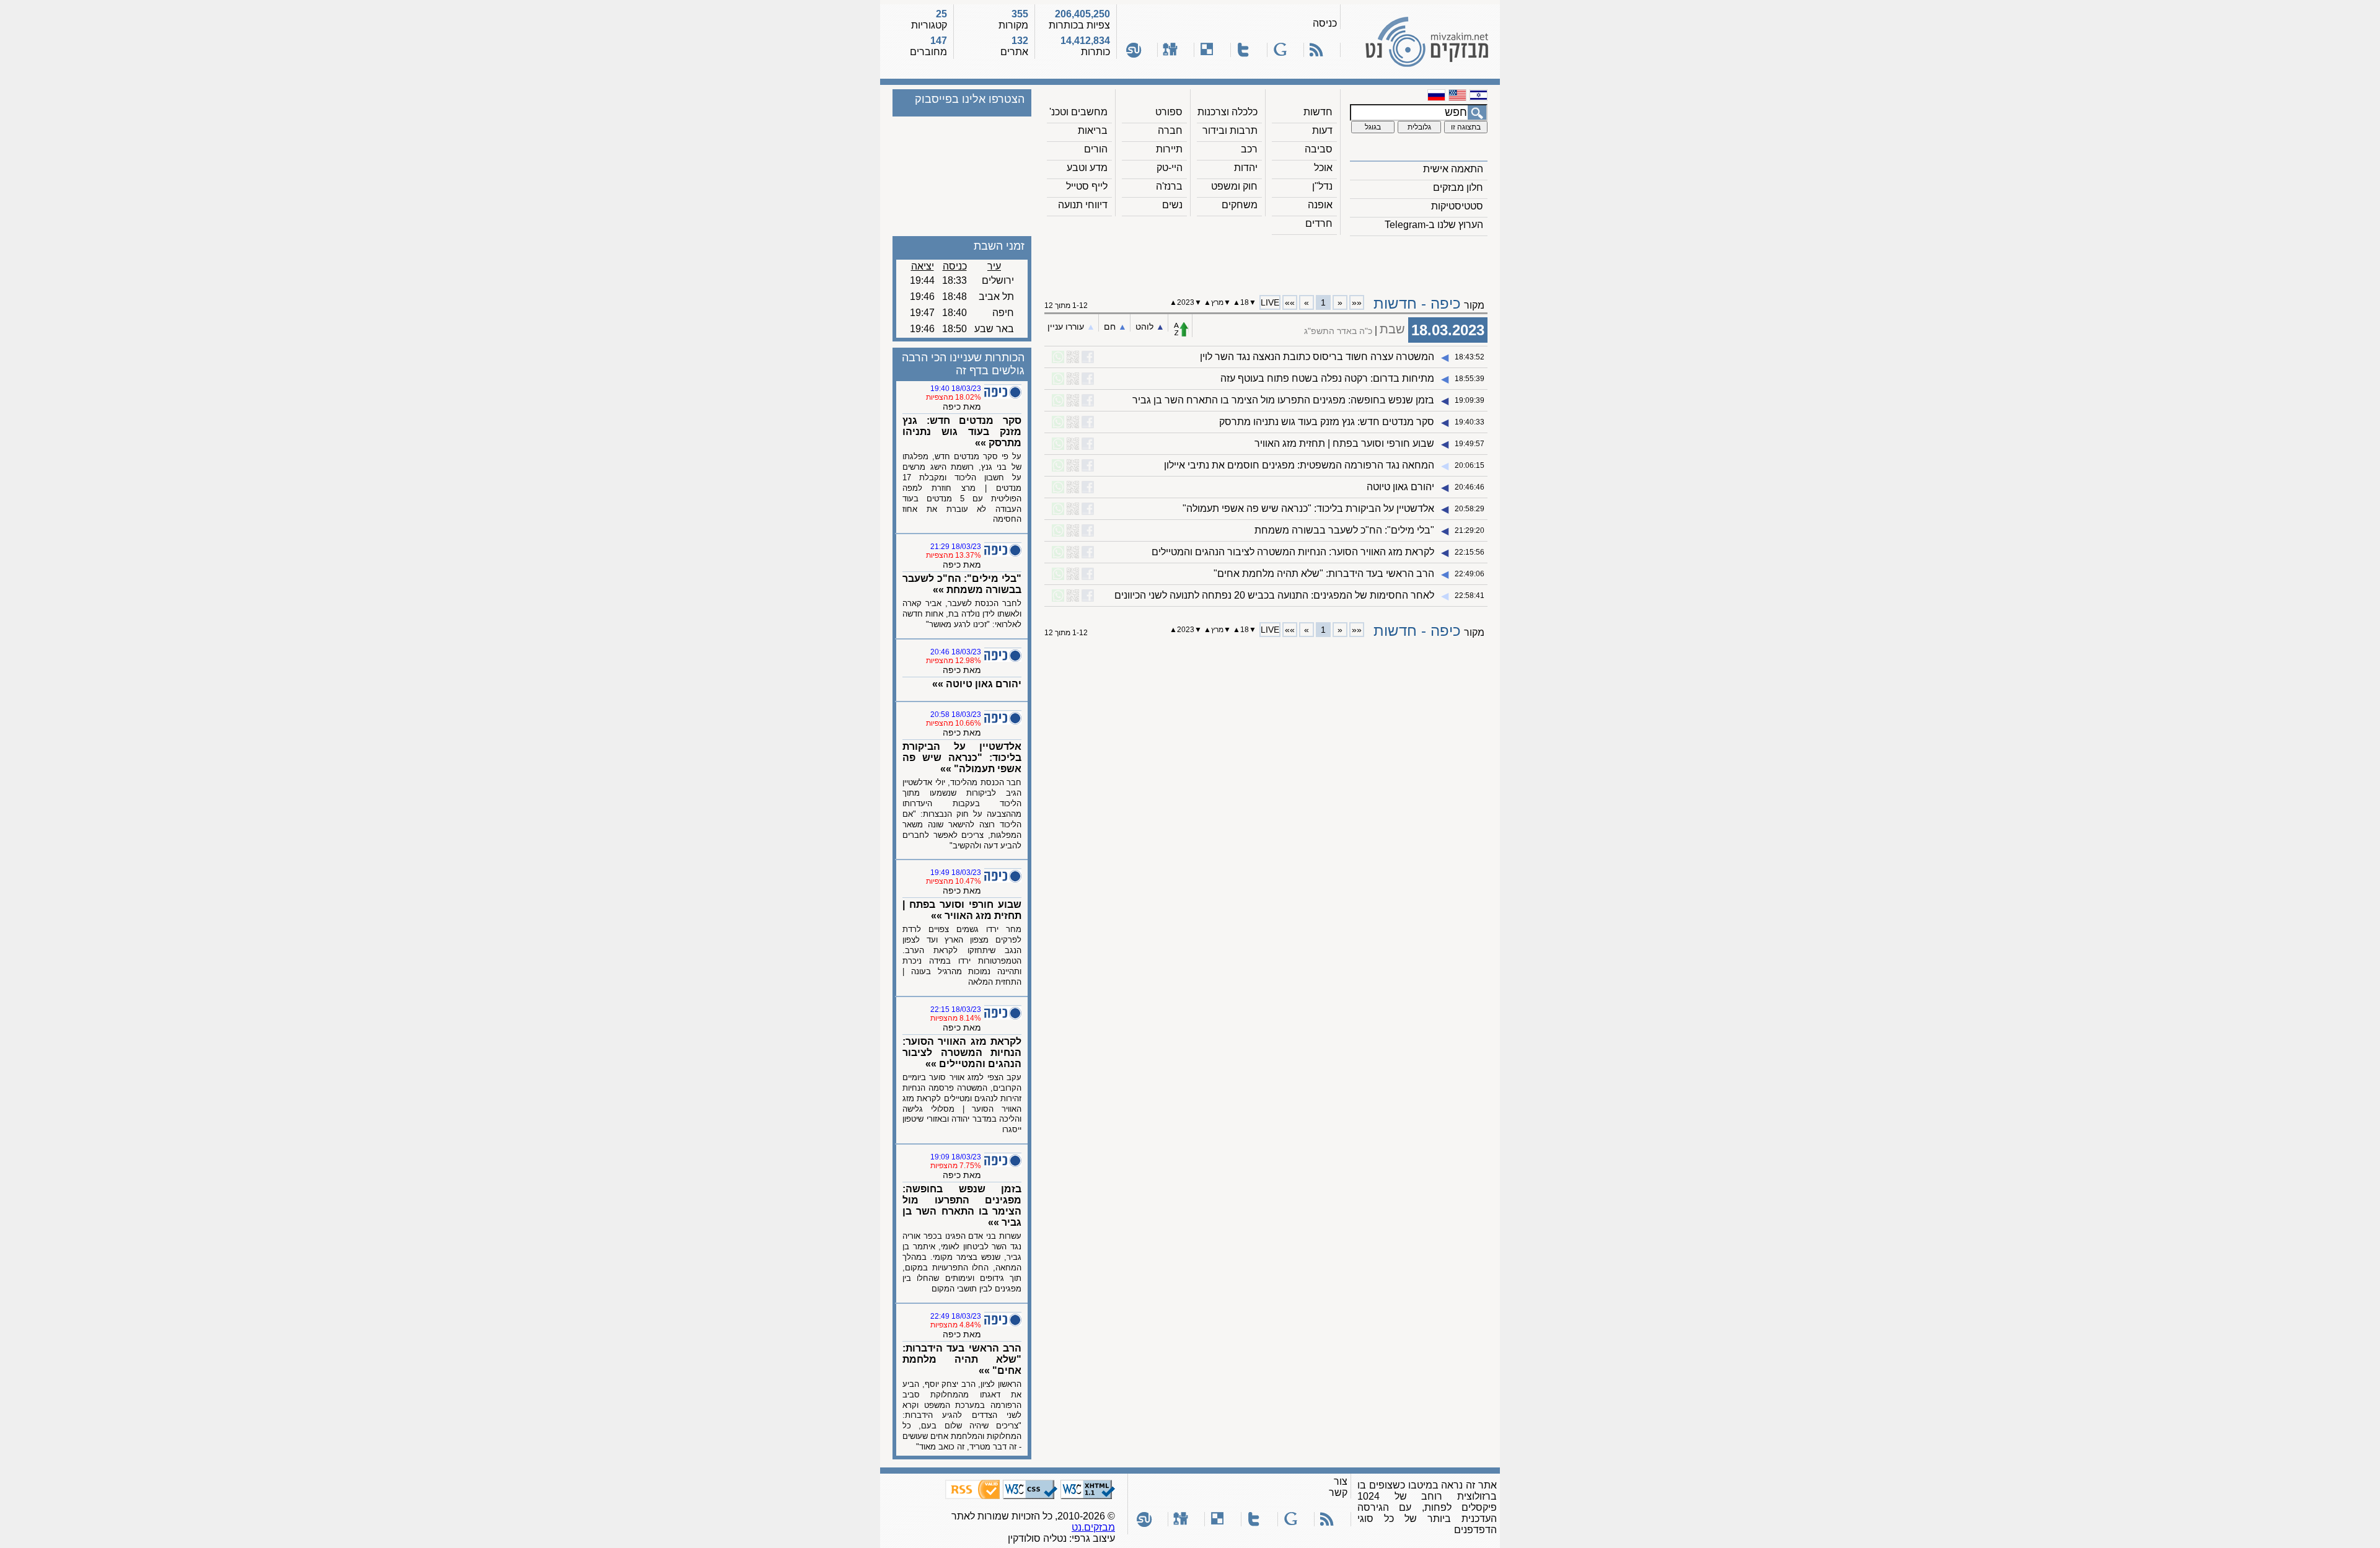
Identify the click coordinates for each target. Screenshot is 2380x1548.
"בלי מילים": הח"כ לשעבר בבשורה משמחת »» (962, 584)
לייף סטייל (1087, 186)
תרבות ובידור (1230, 130)
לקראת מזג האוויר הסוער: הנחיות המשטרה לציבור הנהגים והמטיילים (1293, 552)
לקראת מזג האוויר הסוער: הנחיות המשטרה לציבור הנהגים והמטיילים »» (962, 1053)
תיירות (1169, 149)
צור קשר (1338, 1487)
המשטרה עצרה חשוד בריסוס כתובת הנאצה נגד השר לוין (1317, 357)
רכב (1249, 149)
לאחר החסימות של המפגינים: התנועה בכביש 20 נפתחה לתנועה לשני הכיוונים (1274, 595)
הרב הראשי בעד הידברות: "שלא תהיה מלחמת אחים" (1324, 574)
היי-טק (1170, 168)
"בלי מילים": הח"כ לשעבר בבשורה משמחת (1344, 530)
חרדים (1319, 223)
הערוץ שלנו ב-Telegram (1434, 225)
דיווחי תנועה (1083, 205)
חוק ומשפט (1234, 186)
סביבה (1319, 149)
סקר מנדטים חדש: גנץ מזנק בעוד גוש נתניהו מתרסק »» (962, 432)
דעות (1322, 130)
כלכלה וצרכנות (1227, 112)
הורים (1096, 149)
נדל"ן (1322, 186)
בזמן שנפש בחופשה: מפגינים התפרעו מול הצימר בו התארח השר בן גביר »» (962, 1206)
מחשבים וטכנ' (1078, 112)
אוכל (1323, 168)
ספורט (1169, 112)
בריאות (1093, 130)
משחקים (1240, 205)
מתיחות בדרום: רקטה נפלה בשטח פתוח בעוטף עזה (1327, 378)
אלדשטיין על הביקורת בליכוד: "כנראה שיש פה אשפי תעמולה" (1308, 508)
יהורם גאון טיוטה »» (977, 684)
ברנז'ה (1169, 186)
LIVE (1270, 302)
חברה (1170, 130)
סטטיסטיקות (1457, 206)
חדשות (1318, 112)
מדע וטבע (1087, 168)
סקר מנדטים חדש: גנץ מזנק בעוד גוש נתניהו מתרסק (1327, 422)
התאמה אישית (1453, 169)
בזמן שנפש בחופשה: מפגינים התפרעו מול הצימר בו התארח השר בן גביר (1283, 400)
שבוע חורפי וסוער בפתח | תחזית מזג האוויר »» (962, 910)
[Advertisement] (1266, 261)
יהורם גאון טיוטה (1400, 487)
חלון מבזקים (1458, 187)
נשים (1172, 205)
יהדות (1246, 168)
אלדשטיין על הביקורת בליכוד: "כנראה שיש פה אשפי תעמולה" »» (962, 758)
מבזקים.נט (1093, 1527)
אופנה (1320, 205)
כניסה (1325, 23)
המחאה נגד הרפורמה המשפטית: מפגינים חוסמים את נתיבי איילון (1299, 465)
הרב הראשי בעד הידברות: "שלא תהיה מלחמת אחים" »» (962, 1359)
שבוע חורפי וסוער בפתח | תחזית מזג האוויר (1344, 443)
